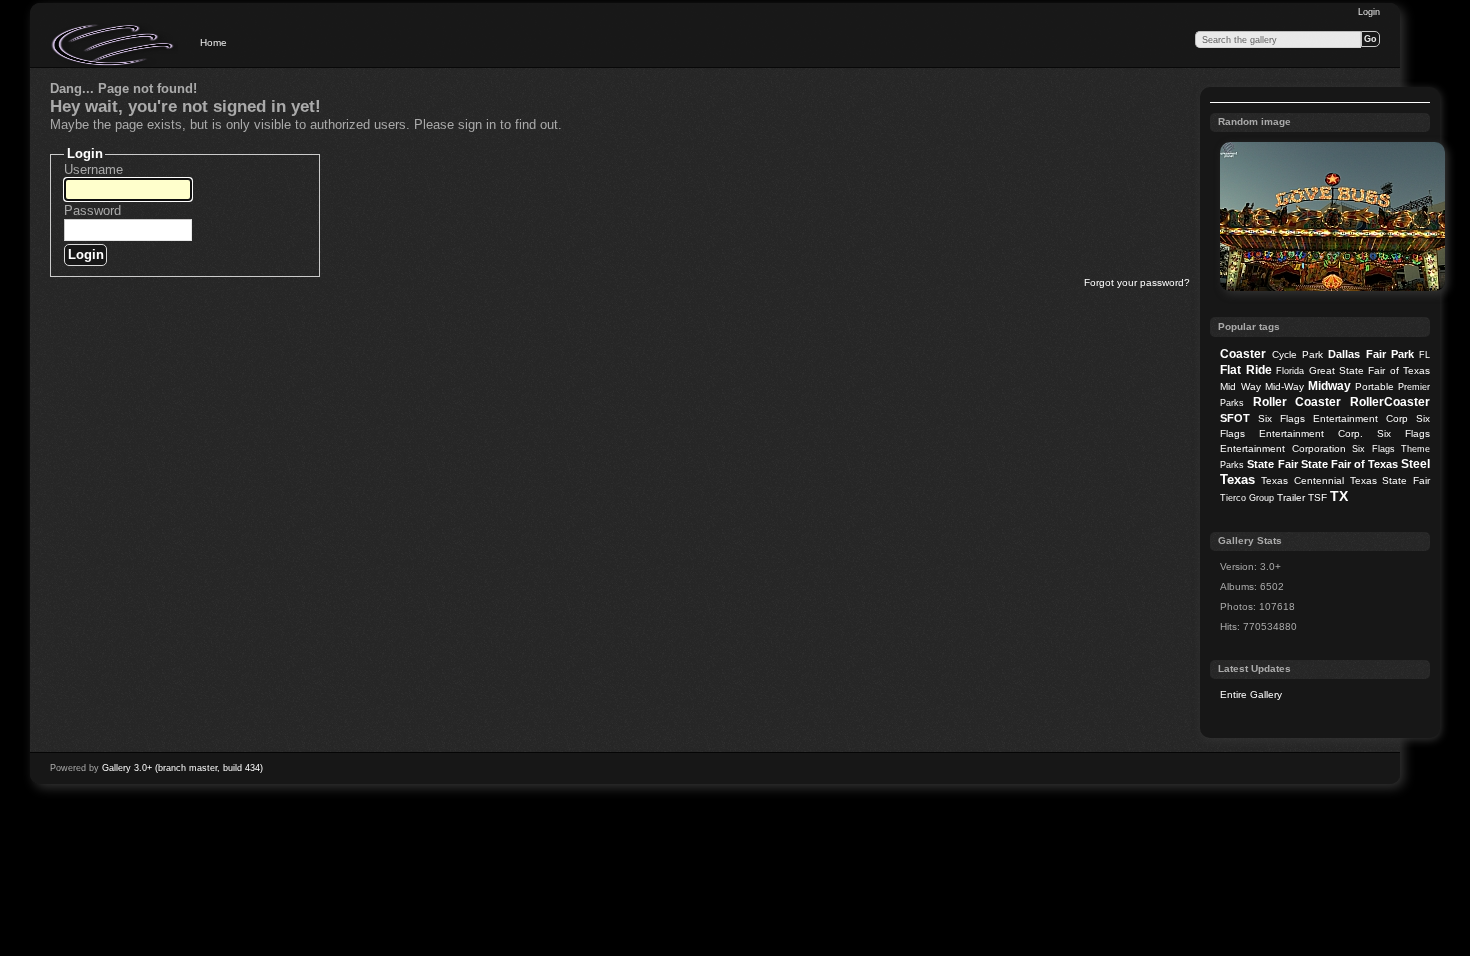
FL (1424, 355)
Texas (1237, 479)
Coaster (1243, 354)
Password (92, 210)
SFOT (1235, 418)
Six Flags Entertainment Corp (1333, 418)
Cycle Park (1297, 354)
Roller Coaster (1297, 402)
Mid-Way (1284, 386)
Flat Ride (1245, 370)
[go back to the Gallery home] (114, 45)
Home (213, 42)
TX (1339, 496)
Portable (1374, 386)
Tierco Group (1247, 498)
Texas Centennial (1302, 480)
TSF (1317, 497)
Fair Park (1390, 354)
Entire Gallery (1251, 694)
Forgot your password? (1137, 282)
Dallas (1344, 354)
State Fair (1272, 464)
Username (93, 169)
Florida (1290, 371)
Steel (1415, 464)
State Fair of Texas (1349, 464)
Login (1369, 12)
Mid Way (1240, 386)
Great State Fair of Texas (1370, 370)
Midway (1329, 386)
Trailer (1291, 497)
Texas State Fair (1390, 480)
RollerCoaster (1390, 402)
